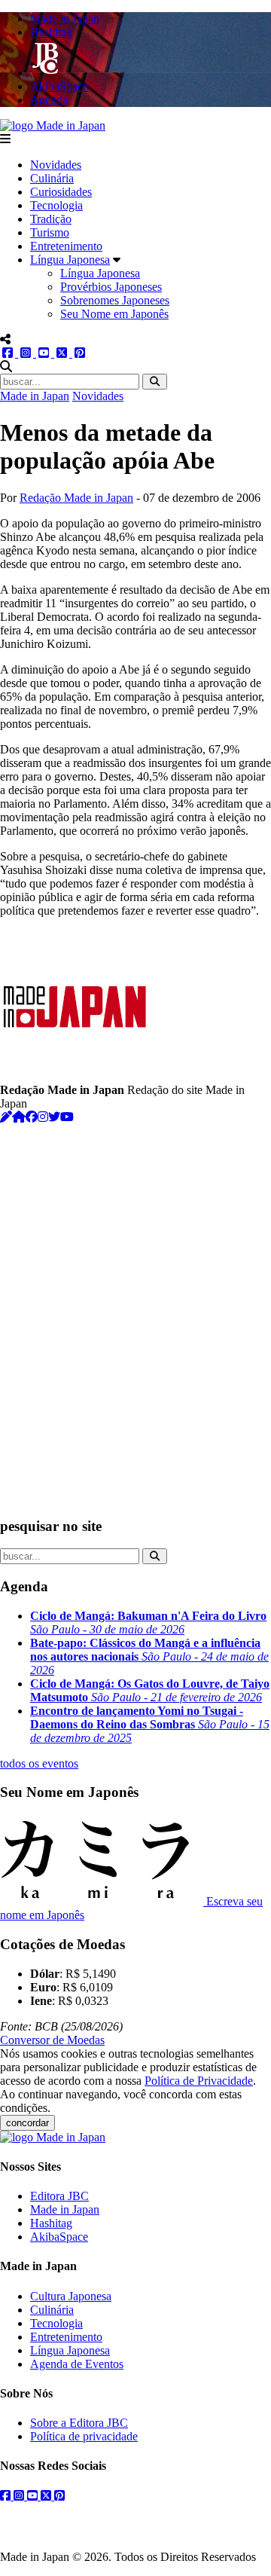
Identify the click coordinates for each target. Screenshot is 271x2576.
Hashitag (51, 2223)
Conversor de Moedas (52, 2040)
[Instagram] (43, 1117)
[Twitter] (54, 1117)
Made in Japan (35, 396)
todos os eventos (39, 1763)
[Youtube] (67, 1117)
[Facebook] (32, 1117)
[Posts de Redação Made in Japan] (6, 1117)
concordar (27, 2123)
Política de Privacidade (199, 2081)
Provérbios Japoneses (111, 287)
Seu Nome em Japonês (114, 314)
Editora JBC (59, 2196)
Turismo (50, 232)
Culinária (52, 178)
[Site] (19, 1117)
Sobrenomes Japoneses (115, 300)
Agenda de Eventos (77, 2364)
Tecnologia (56, 205)
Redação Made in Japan (76, 498)
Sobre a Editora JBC (79, 2423)
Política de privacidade (84, 2436)
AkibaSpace (59, 2237)
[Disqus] (135, 1312)
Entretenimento (66, 246)
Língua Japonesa (70, 260)
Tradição (51, 219)
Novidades (56, 165)
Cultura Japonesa (71, 2296)
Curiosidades (61, 192)
